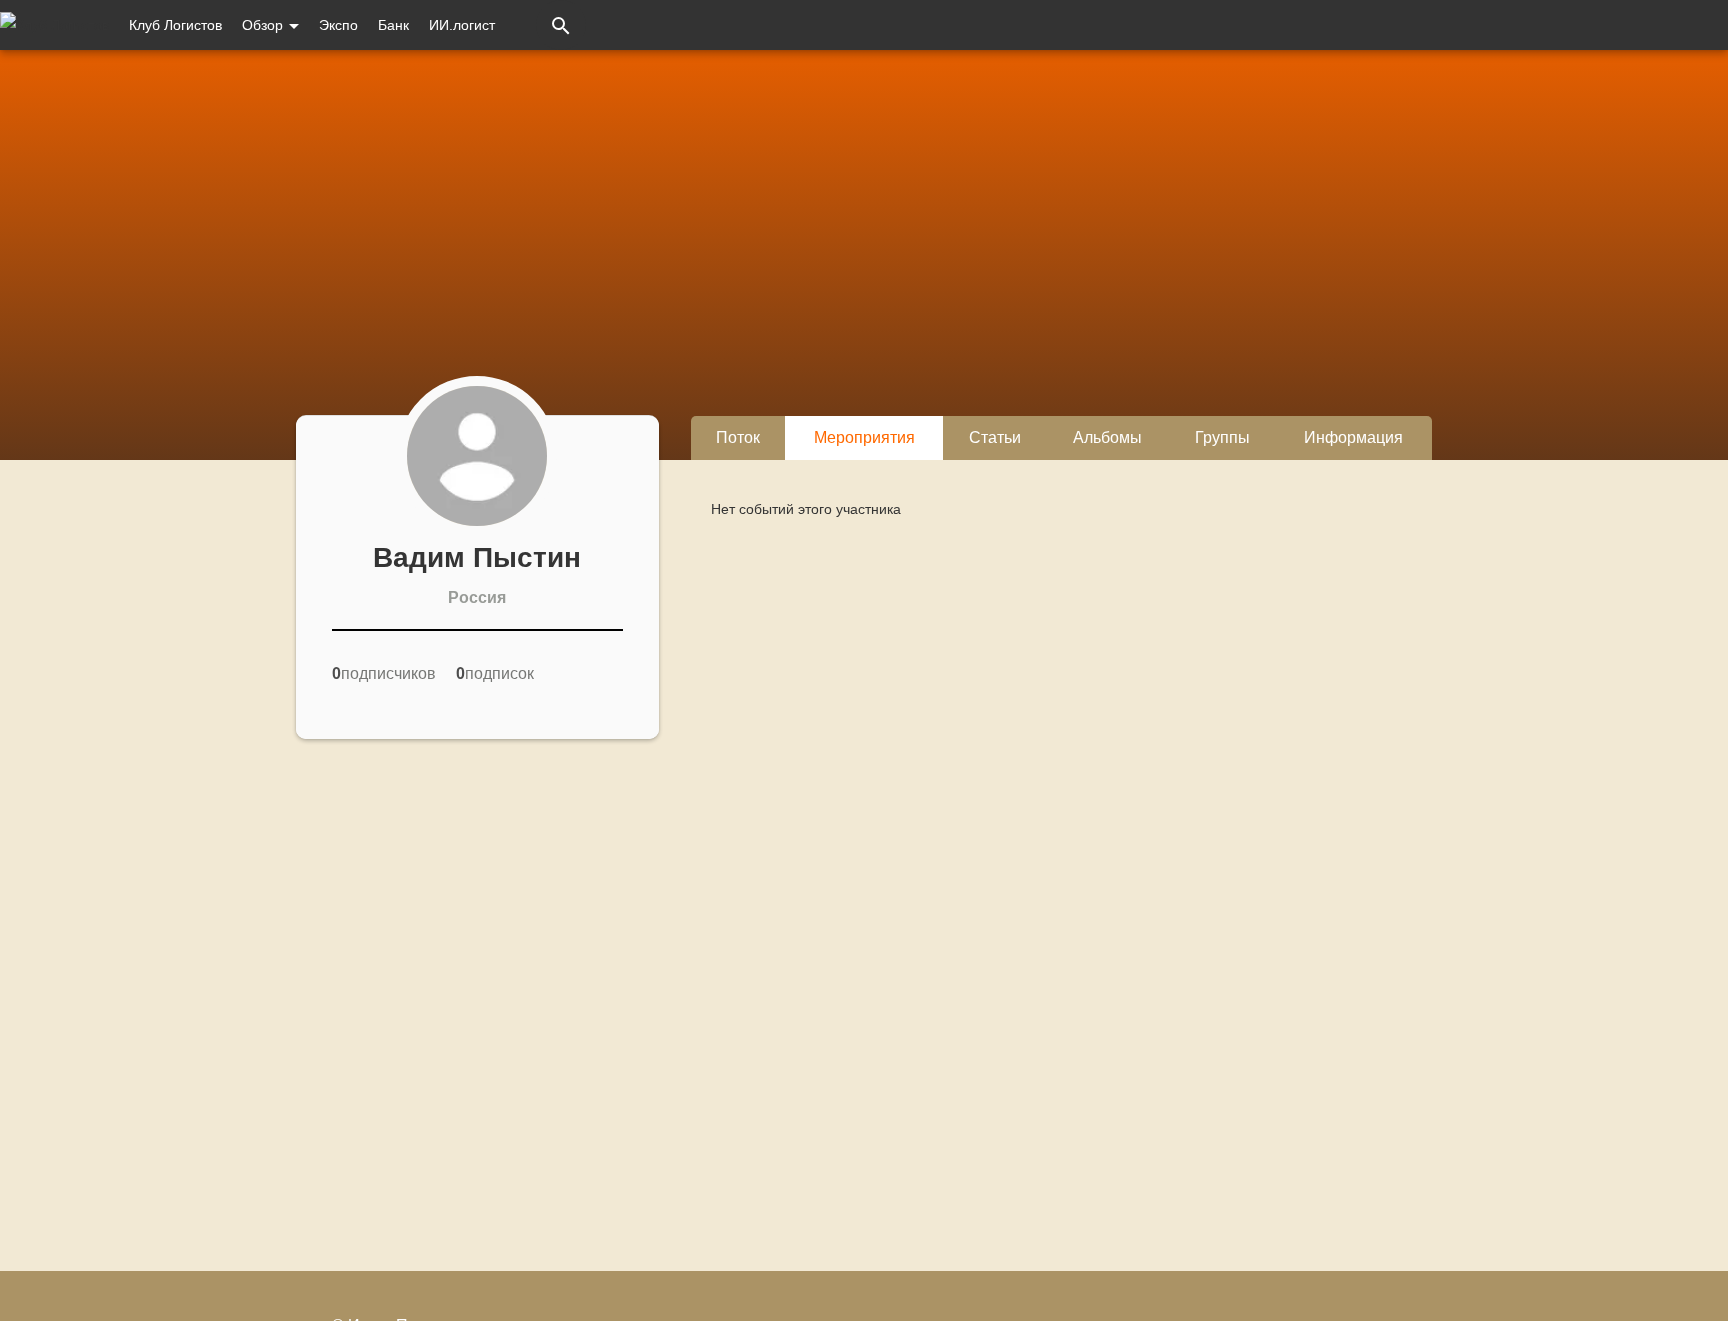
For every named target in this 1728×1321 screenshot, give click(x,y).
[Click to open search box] (561, 25)
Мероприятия (864, 437)
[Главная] (54, 25)
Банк (393, 25)
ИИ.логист (462, 25)
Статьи (995, 437)
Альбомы (1107, 437)
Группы (1222, 437)
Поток (738, 437)
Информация (1353, 437)
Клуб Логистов (175, 25)
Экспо (338, 25)
